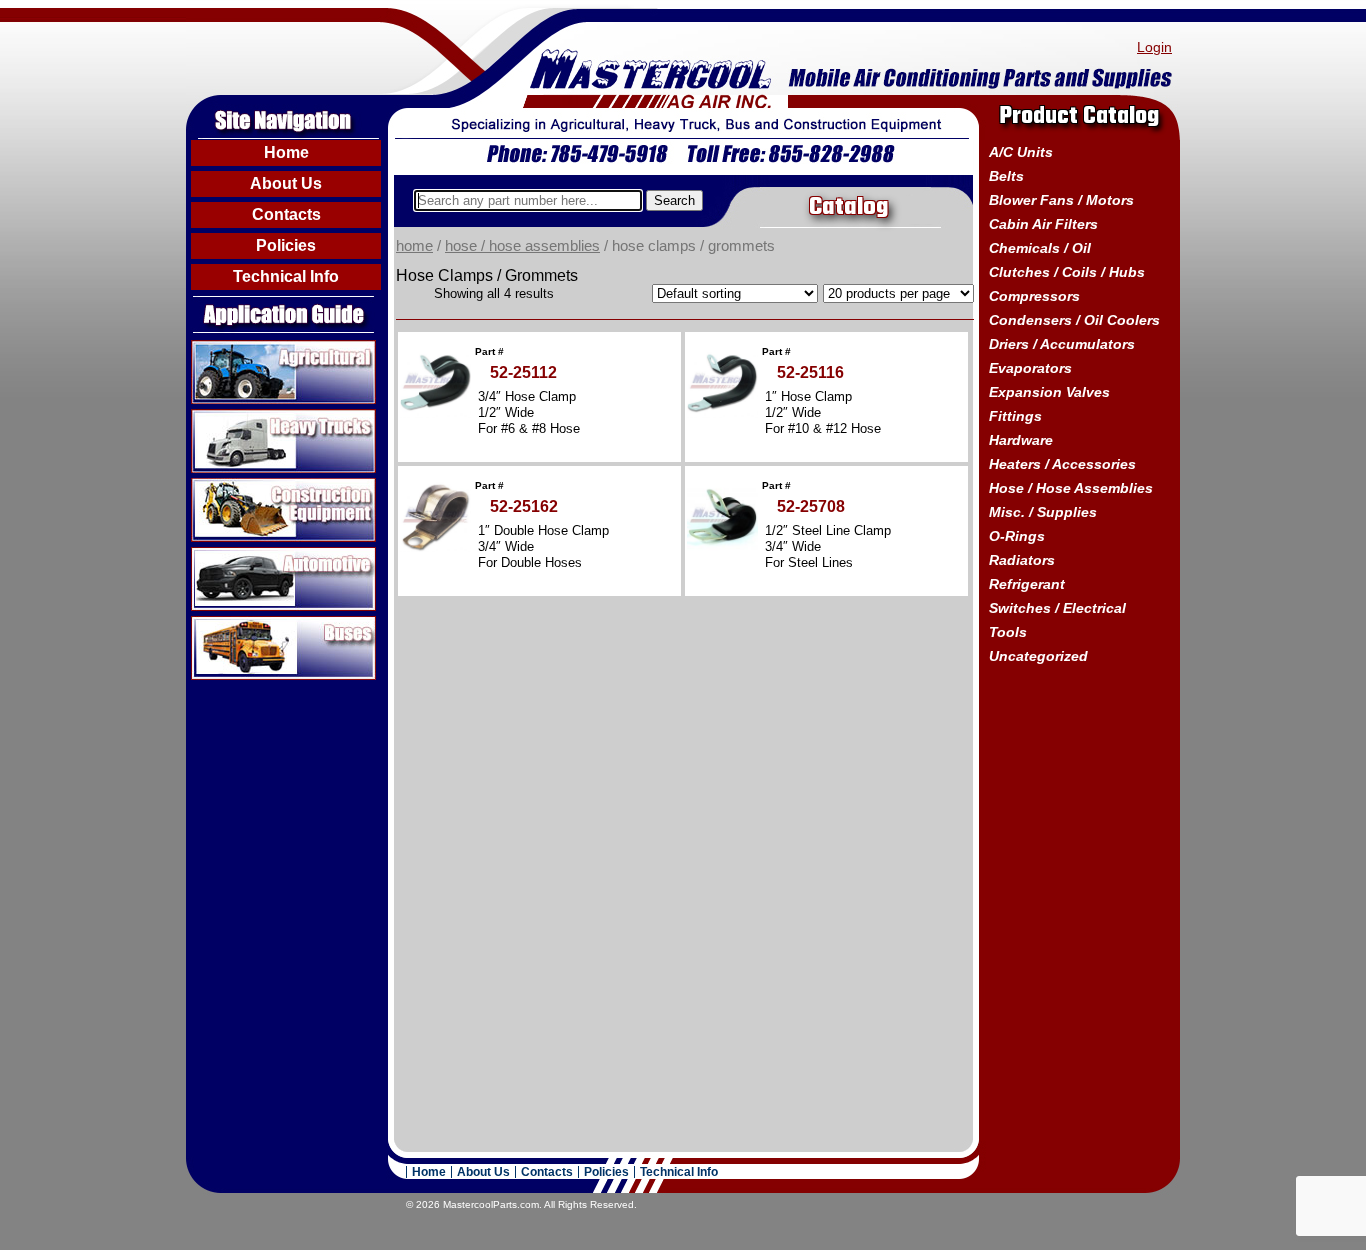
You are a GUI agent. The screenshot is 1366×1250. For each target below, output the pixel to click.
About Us (286, 183)
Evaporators (1030, 368)
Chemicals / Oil (1040, 248)
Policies (286, 245)
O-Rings (1017, 536)
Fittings (1015, 416)
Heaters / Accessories (1062, 464)
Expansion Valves (1049, 392)
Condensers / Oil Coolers (1074, 320)
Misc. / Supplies (1043, 512)
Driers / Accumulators (1062, 344)
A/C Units (1021, 152)
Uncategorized (1038, 656)
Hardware (1021, 440)
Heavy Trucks (239, 417)
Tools (1008, 632)
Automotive (231, 555)
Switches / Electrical (1057, 608)
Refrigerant (1027, 584)
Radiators (1022, 560)
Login (1154, 47)
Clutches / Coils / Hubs (1067, 272)
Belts (1006, 176)
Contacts (286, 214)
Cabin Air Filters (1043, 224)
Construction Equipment (276, 486)
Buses (213, 624)
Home (286, 152)
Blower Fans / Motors (1061, 200)
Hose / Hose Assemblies (522, 246)
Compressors (1034, 296)
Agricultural (231, 348)
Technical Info (286, 276)
